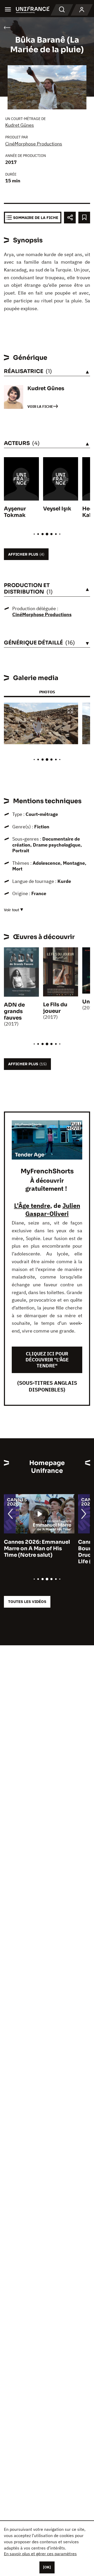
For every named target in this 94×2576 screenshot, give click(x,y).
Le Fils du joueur (55, 1008)
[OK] (47, 2567)
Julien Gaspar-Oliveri (53, 1210)
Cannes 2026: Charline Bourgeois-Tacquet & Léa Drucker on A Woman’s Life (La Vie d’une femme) (37, 1552)
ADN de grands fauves (14, 1011)
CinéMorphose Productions (34, 144)
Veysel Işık (57, 509)
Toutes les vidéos (27, 1602)
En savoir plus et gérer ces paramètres (40, 2554)
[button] (70, 711)
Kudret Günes (20, 125)
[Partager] (70, 218)
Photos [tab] (47, 692)
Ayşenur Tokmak (15, 512)
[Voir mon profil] (82, 10)
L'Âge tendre (32, 1206)
